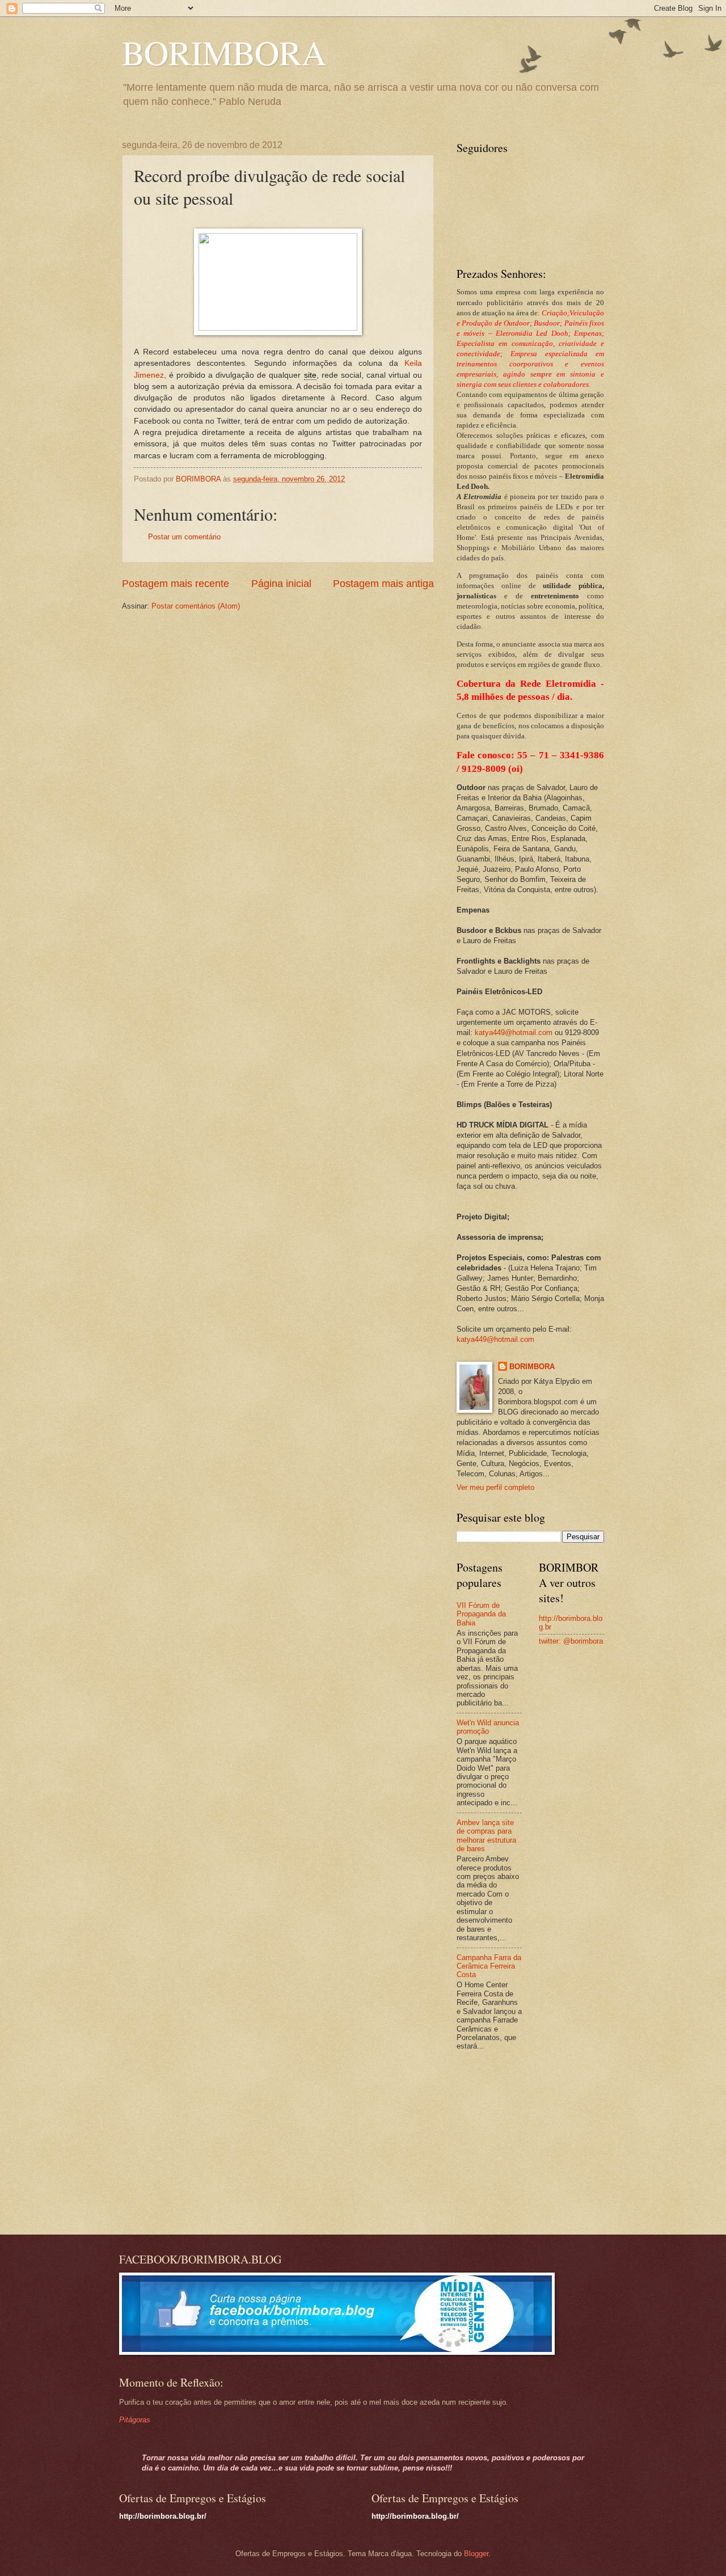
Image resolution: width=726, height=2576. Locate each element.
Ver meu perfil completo (495, 1487)
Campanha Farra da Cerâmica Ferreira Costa (489, 1966)
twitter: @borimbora (571, 1641)
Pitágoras (135, 2420)
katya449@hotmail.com (514, 1032)
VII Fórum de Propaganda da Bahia (481, 1614)
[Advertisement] (527, 2144)
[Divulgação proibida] (278, 328)
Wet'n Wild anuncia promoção (488, 1727)
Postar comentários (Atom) (196, 606)
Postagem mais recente (176, 584)
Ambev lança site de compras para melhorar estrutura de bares (486, 1836)
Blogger (476, 2554)
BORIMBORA (224, 52)
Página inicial (281, 584)
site (310, 375)
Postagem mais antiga (383, 584)
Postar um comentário (184, 537)
